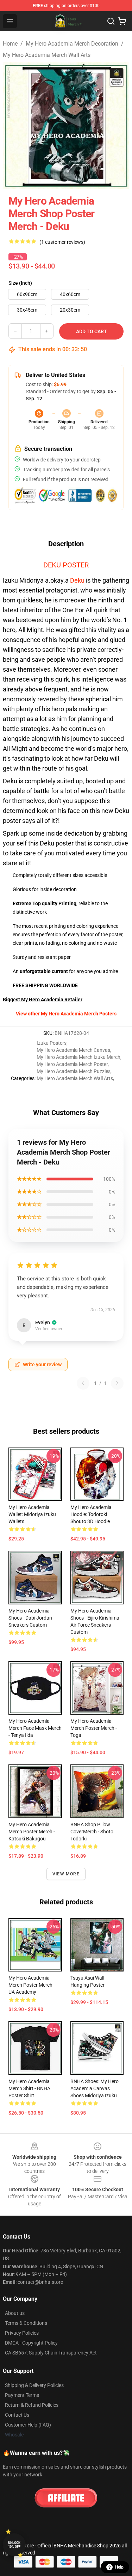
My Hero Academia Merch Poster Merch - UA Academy (32, 1985)
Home (10, 44)
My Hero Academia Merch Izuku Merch (78, 1057)
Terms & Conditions (26, 2323)
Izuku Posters (52, 1043)
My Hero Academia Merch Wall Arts (47, 55)
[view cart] (122, 21)
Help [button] (119, 2567)
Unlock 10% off (14, 2545)
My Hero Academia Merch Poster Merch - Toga (94, 1728)
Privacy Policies (22, 2333)
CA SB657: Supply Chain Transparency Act (51, 2353)
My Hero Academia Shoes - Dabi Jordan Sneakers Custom (30, 1618)
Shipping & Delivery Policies (34, 2385)
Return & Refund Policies (32, 2405)
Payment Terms (22, 2395)
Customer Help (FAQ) (28, 2425)
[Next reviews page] (117, 1383)
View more (66, 1874)
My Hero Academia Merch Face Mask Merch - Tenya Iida (35, 1728)
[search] (111, 21)
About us (15, 2313)
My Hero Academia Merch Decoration (72, 44)
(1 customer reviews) (62, 242)
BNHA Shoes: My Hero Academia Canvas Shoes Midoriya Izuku (95, 2088)
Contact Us (17, 2415)
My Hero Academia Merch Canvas (73, 1050)
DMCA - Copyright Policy (31, 2343)
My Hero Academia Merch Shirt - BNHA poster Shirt (29, 2088)
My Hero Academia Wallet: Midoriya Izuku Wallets (32, 1514)
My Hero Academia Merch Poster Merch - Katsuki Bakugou (32, 1832)
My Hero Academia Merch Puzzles (74, 1071)
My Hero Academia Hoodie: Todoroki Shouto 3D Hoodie (91, 1514)
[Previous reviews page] (83, 1383)
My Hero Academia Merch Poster (72, 1064)
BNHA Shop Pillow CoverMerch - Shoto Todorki (92, 1832)
